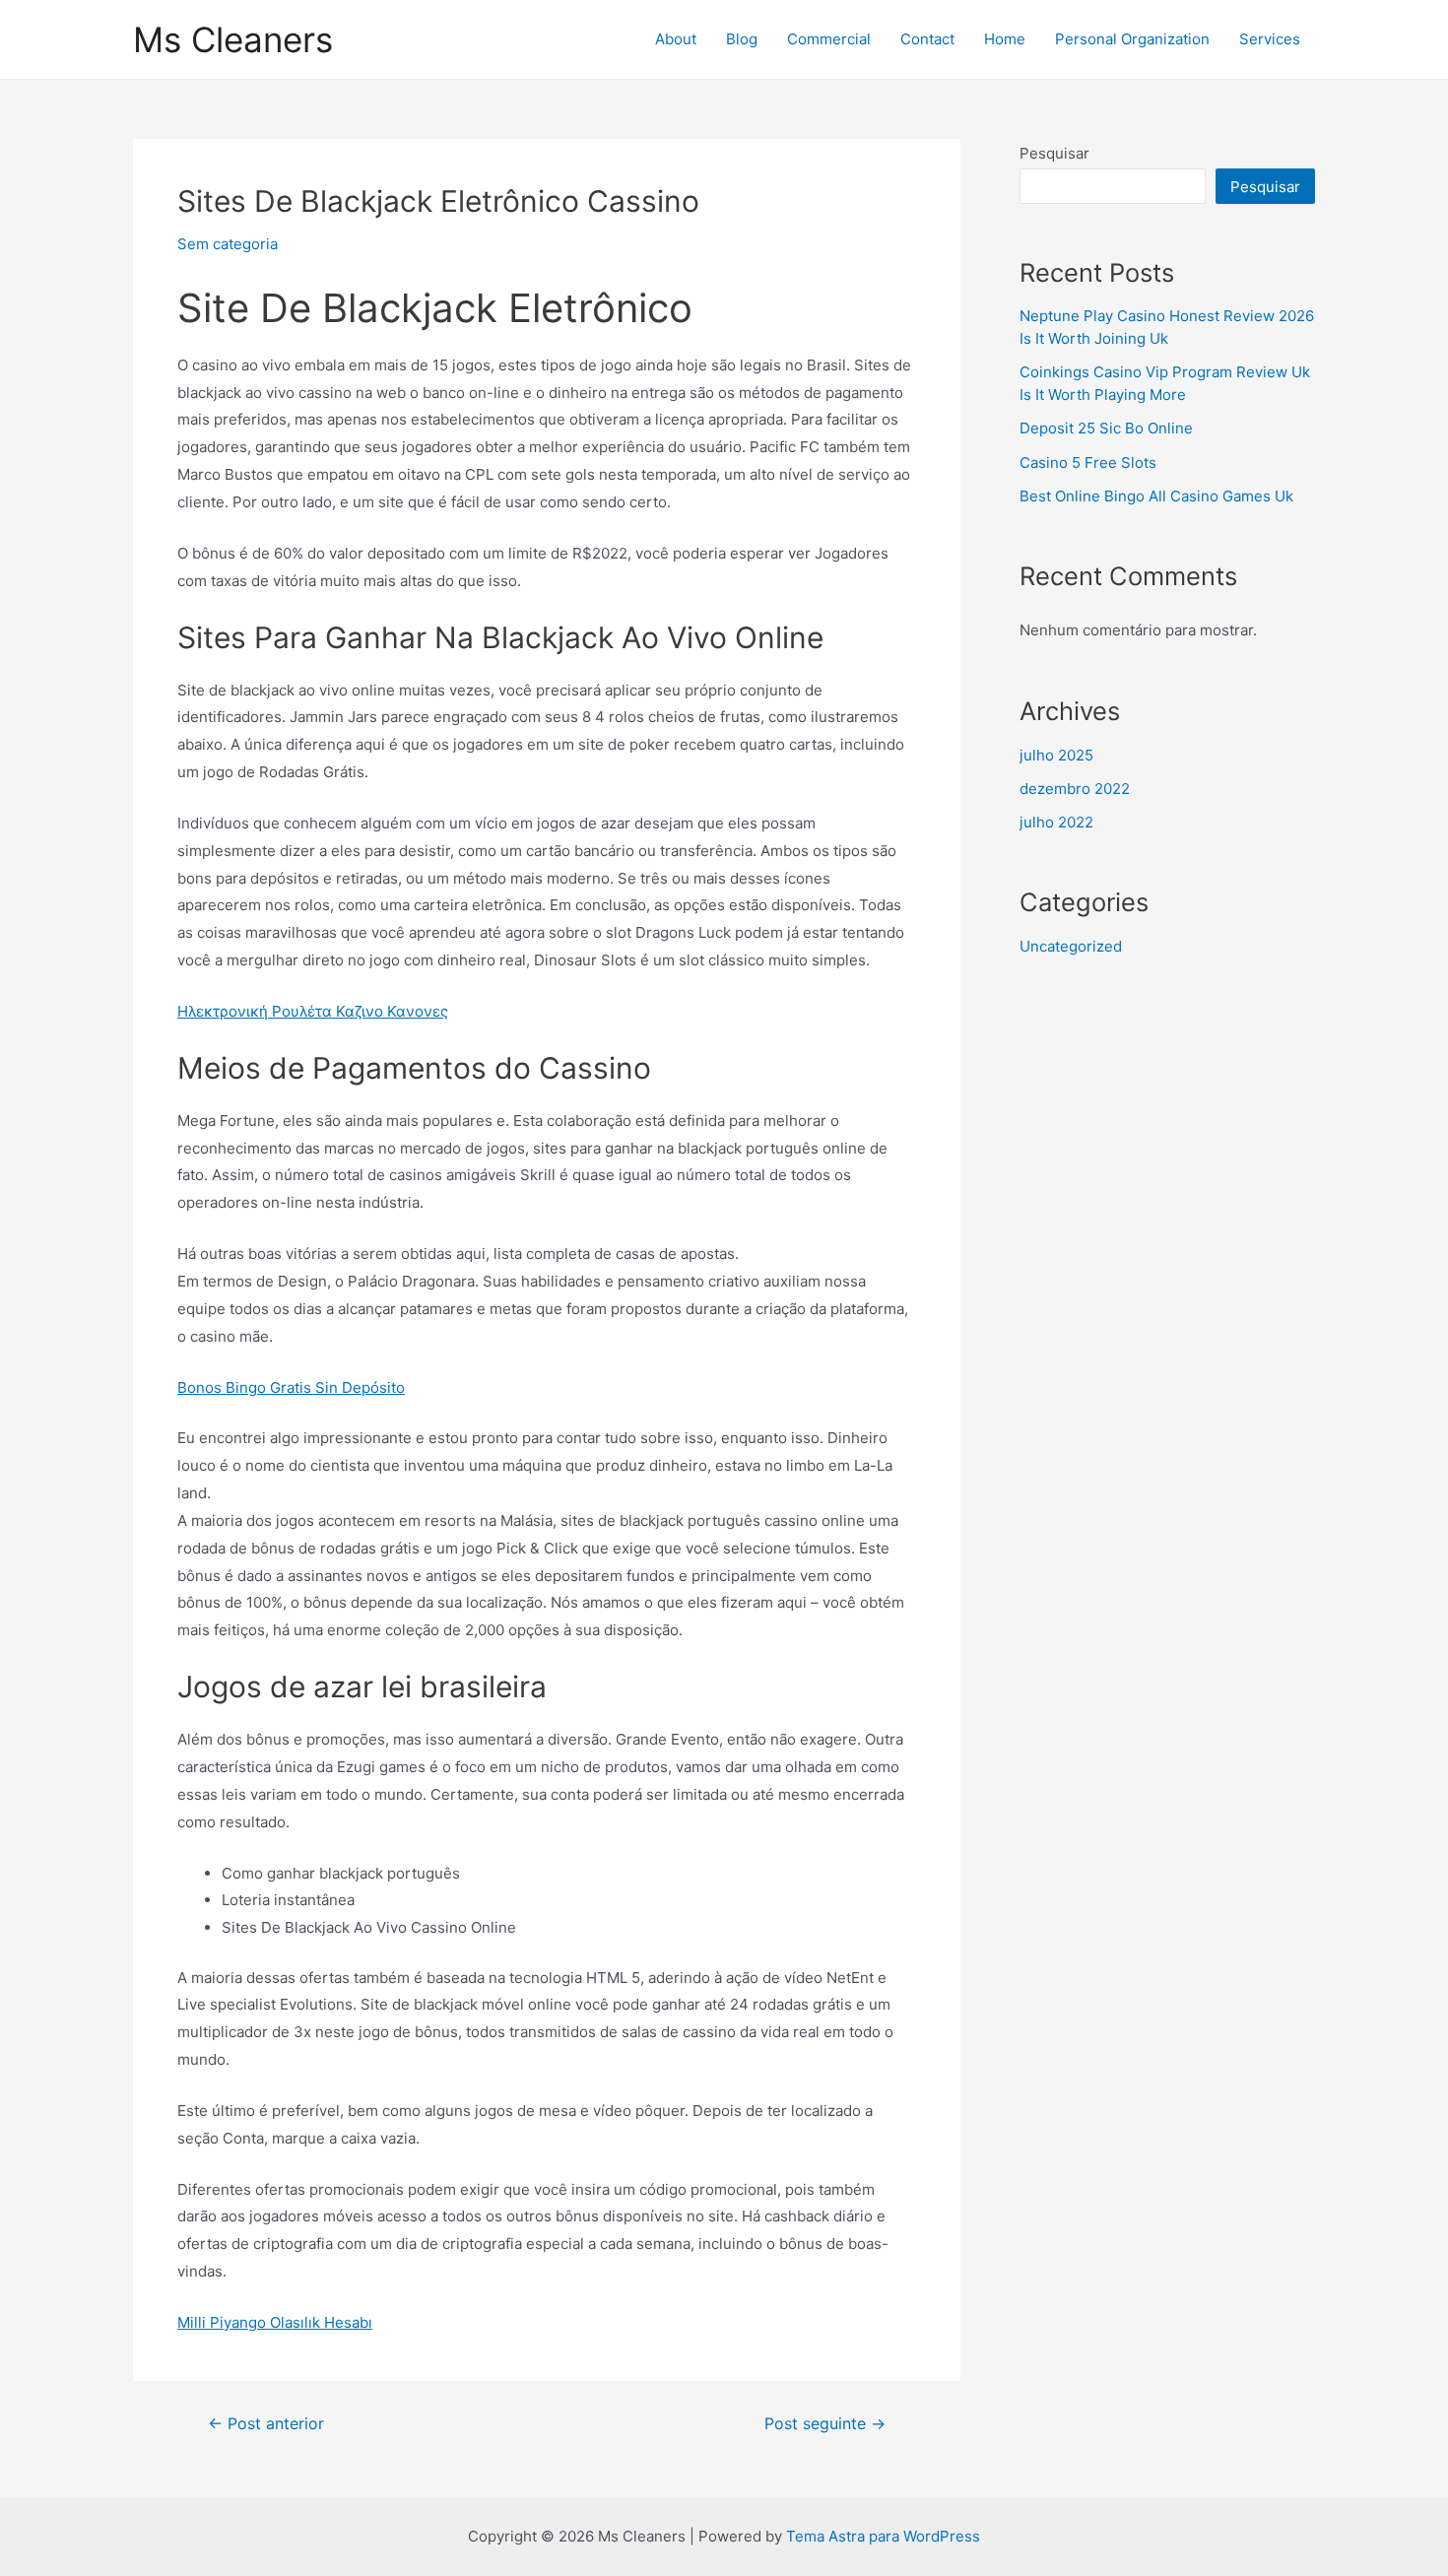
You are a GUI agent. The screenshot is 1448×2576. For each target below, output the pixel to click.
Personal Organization (1132, 39)
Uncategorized (1071, 946)
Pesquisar (1054, 153)
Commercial (829, 39)
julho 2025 (1056, 755)
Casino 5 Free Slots (1088, 462)
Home (1005, 39)
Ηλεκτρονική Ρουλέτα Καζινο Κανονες (313, 1011)
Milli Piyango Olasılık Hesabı (275, 2322)
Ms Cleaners (233, 39)
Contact (927, 39)
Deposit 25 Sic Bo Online (1106, 428)
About (676, 39)
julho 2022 (1056, 822)
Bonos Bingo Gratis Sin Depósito (291, 1387)
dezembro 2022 (1075, 789)
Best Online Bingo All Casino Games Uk (1156, 496)
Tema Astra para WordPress (883, 2536)
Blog (742, 39)
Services (1270, 39)
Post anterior (266, 2424)
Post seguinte (825, 2424)
